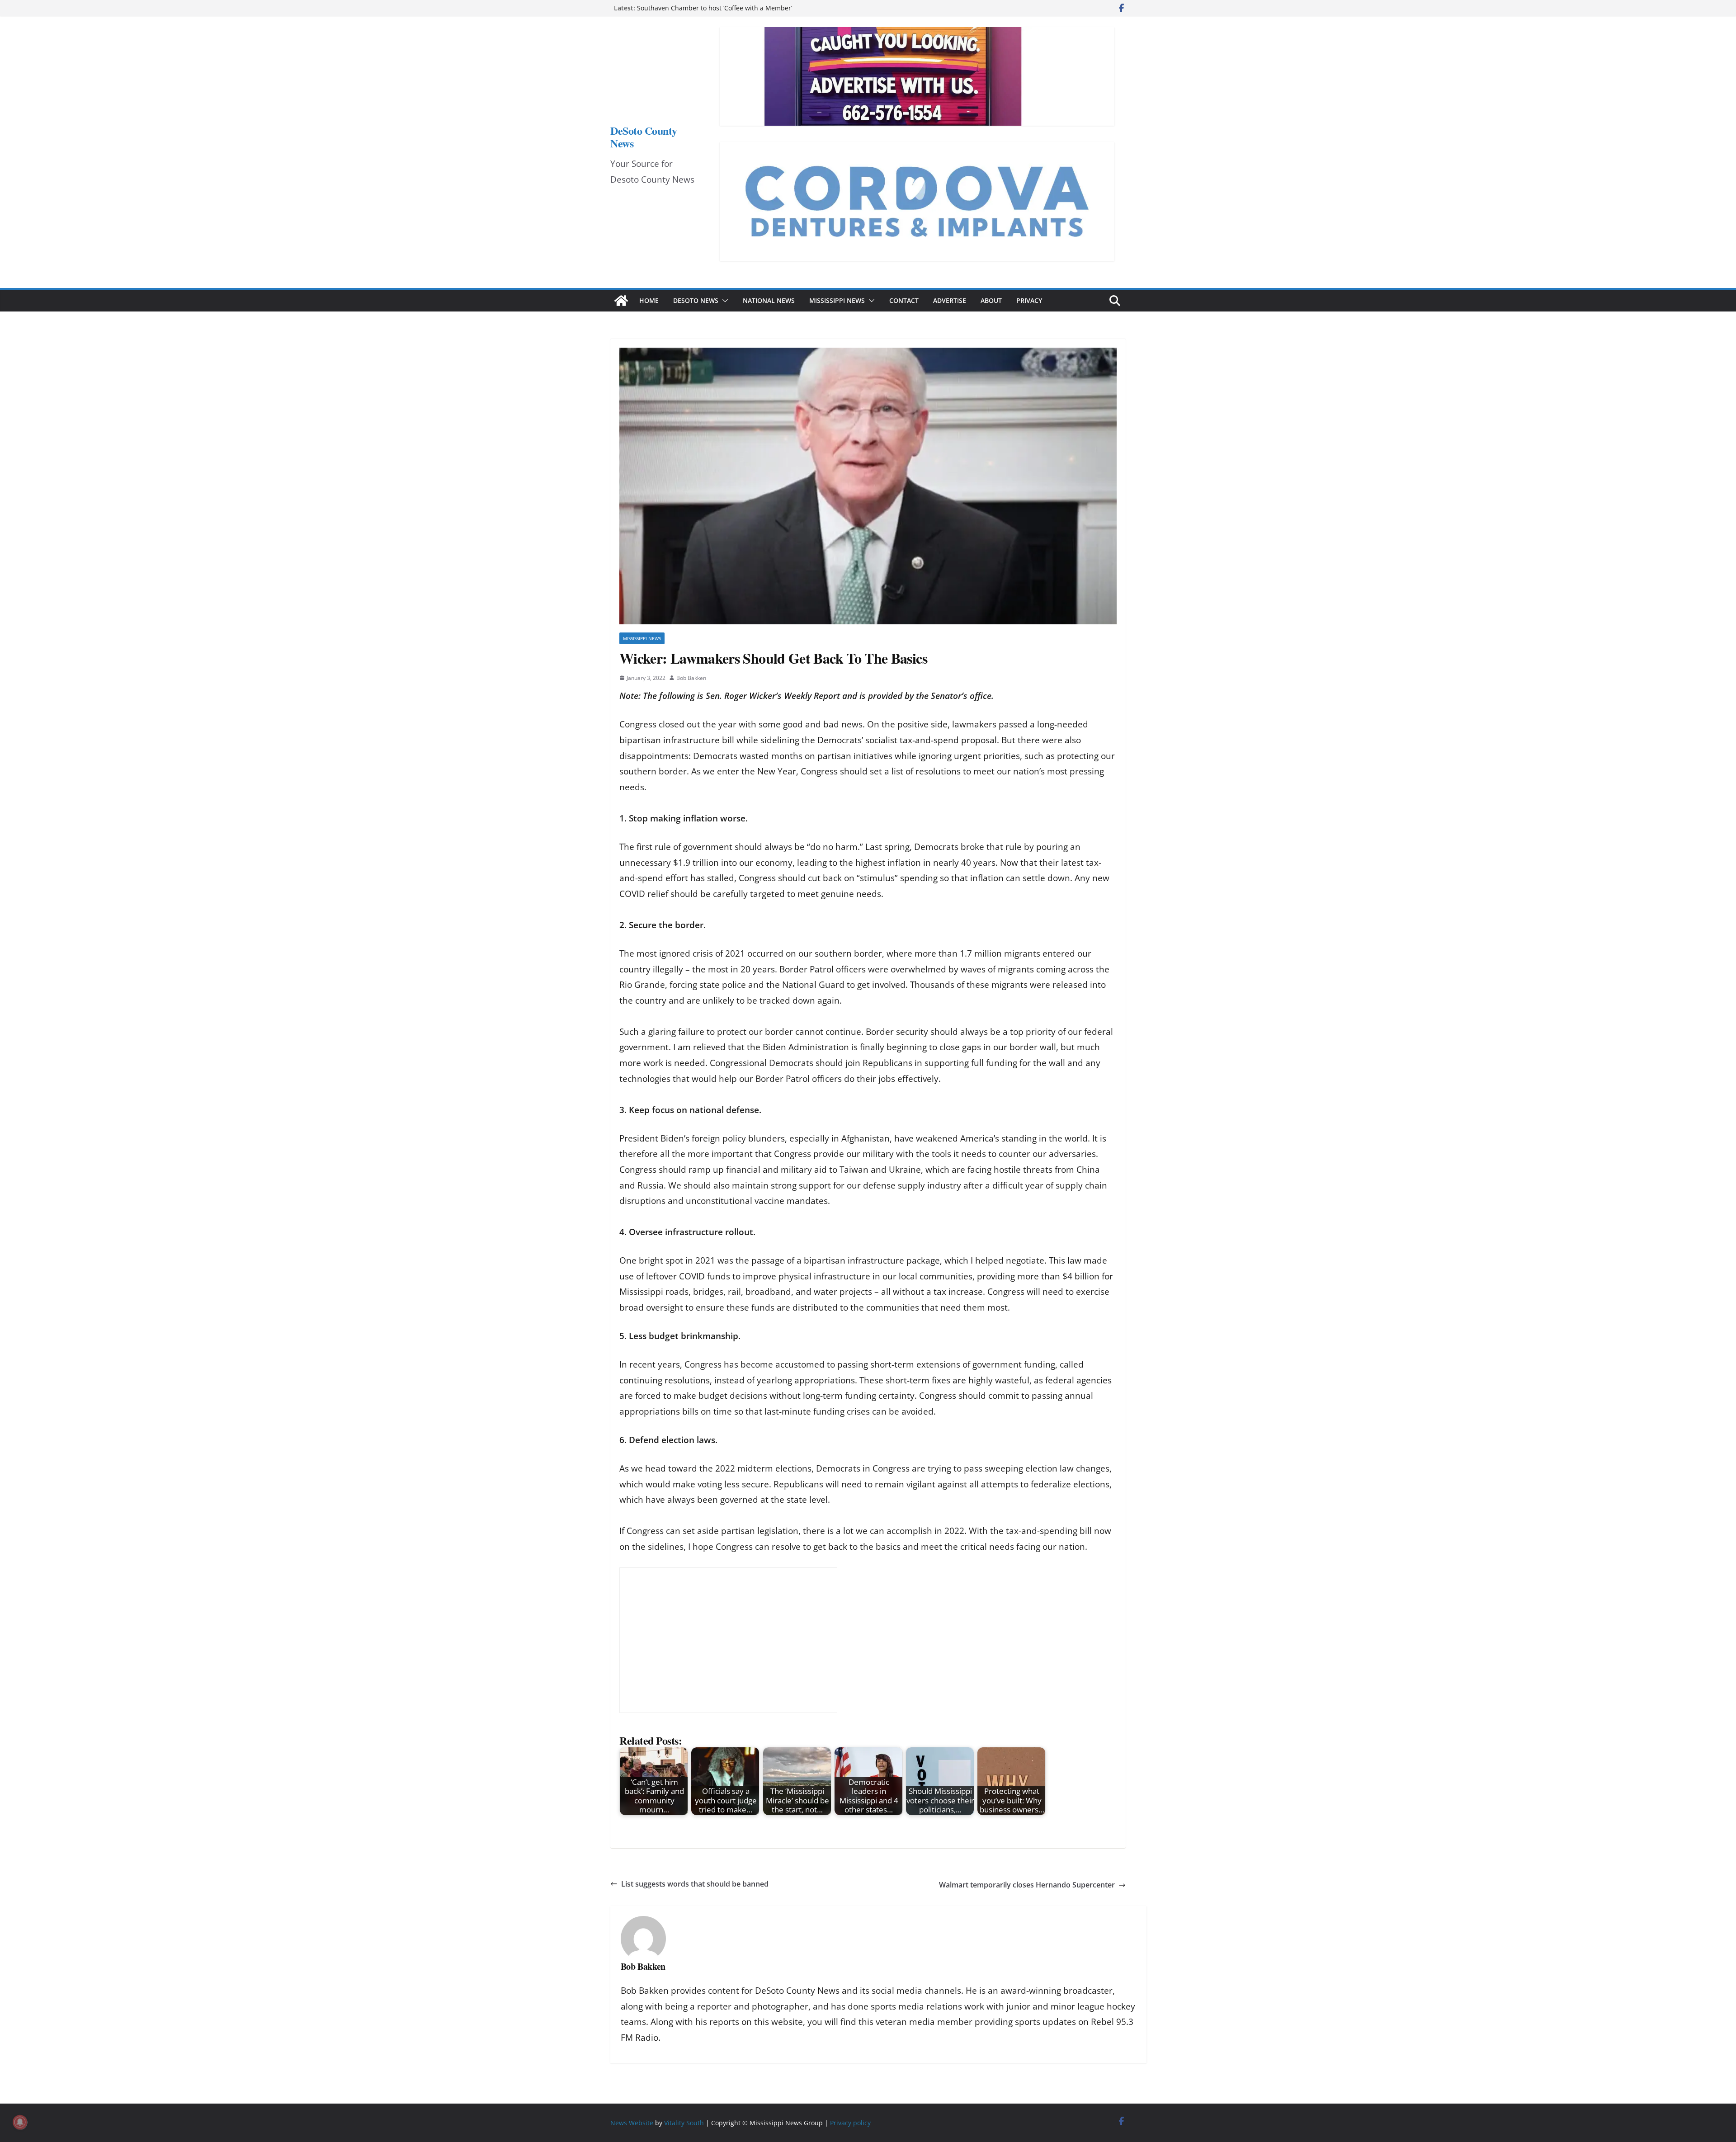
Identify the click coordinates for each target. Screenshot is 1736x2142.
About (991, 300)
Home (649, 300)
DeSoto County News (644, 137)
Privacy (1029, 300)
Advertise (950, 300)
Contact (904, 300)
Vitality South (684, 2123)
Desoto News (696, 300)
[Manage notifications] (20, 2122)
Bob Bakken (691, 678)
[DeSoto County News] (621, 301)
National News (769, 300)
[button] (723, 301)
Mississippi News (837, 300)
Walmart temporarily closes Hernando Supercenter (1027, 1885)
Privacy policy (850, 2123)
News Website (632, 2123)
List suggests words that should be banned (695, 1884)
